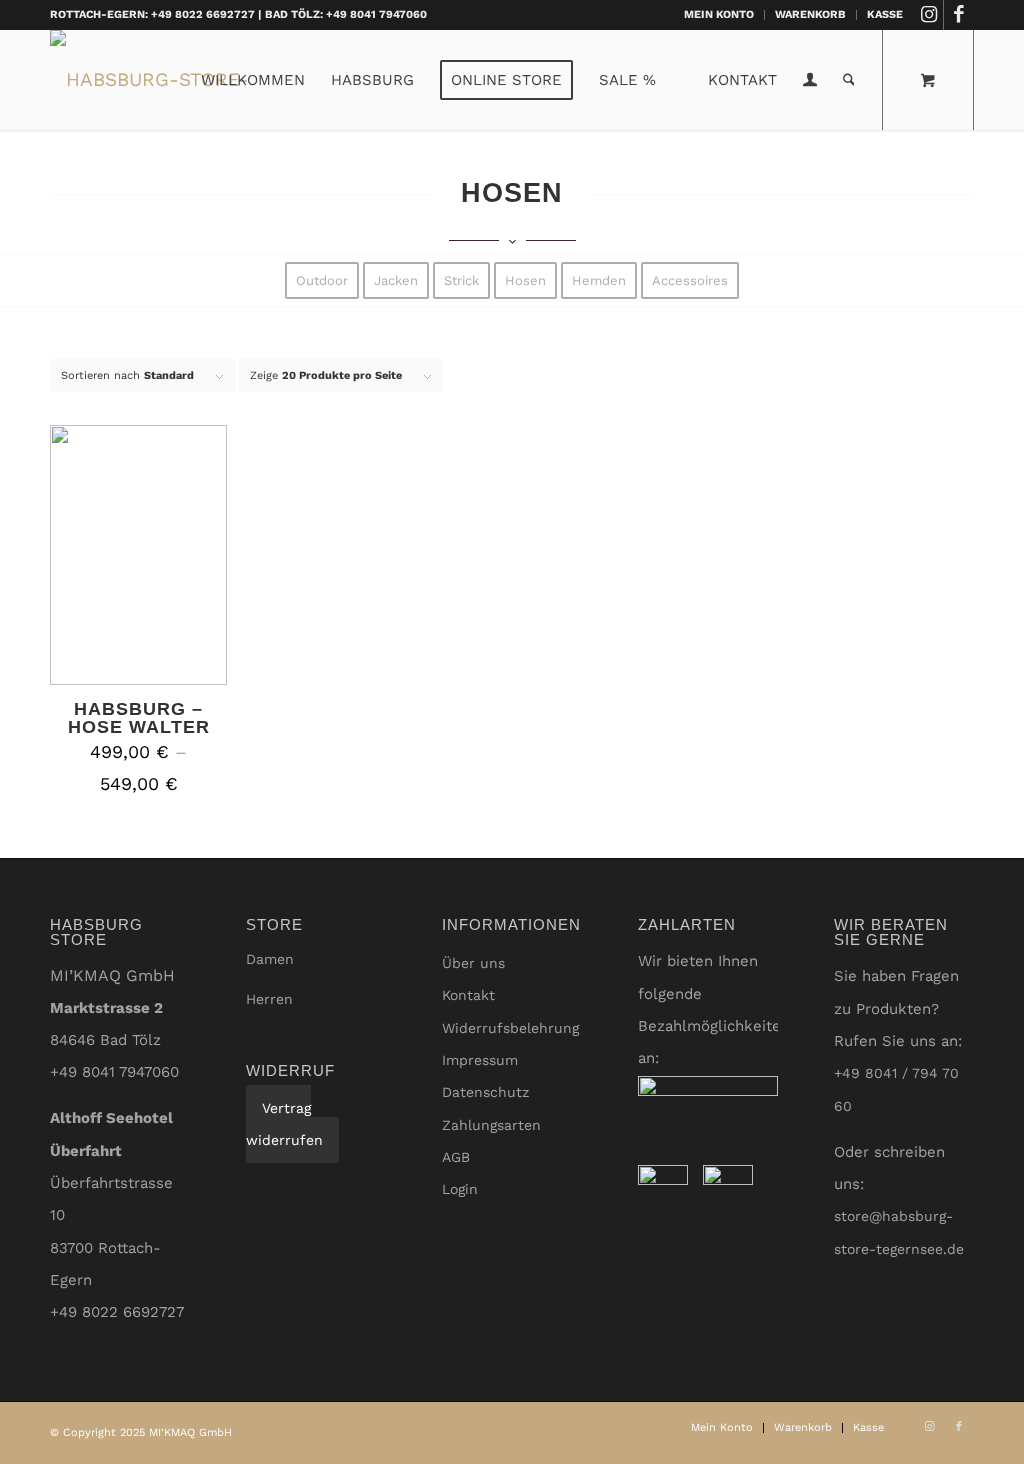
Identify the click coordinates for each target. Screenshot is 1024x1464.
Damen (270, 959)
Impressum (480, 1060)
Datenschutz (485, 1092)
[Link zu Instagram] (928, 15)
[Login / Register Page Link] (810, 82)
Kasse (885, 14)
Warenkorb (810, 14)
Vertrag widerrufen (284, 1124)
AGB (456, 1157)
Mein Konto (719, 14)
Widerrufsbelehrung (510, 1028)
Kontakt (468, 995)
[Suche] (849, 80)
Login (460, 1189)
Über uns (473, 963)
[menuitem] (719, 15)
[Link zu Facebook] (959, 15)
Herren (269, 999)
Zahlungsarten (491, 1125)
